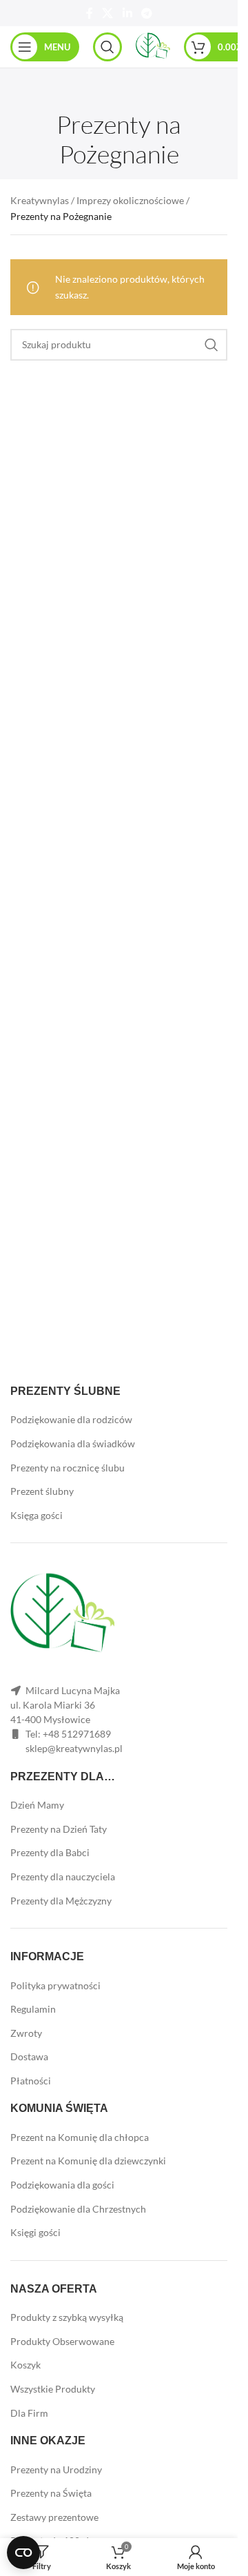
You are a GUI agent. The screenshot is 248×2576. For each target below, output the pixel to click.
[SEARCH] (211, 345)
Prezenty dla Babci (50, 1852)
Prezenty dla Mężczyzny (61, 1901)
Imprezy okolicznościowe (130, 200)
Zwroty (26, 2033)
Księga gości (37, 1515)
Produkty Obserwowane (62, 2341)
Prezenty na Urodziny (56, 2469)
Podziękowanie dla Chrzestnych (78, 2209)
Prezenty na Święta (51, 2493)
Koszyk (25, 2365)
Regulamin (33, 2009)
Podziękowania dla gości (62, 2185)
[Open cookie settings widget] (23, 2553)
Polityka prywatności (55, 1985)
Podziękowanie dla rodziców (71, 1419)
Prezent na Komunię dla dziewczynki (88, 2161)
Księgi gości (35, 2232)
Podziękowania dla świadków (73, 1443)
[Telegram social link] (146, 13)
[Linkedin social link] (127, 13)
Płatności (31, 2081)
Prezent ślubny (42, 1491)
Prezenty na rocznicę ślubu (68, 1468)
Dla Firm (29, 2413)
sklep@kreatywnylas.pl (74, 1748)
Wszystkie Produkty (53, 2389)
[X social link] (108, 13)
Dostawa (29, 2056)
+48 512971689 (77, 1734)
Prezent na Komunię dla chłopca (80, 2137)
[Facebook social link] (90, 13)
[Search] (107, 47)
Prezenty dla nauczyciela (63, 1876)
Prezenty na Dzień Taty (59, 1829)
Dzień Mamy (37, 1805)
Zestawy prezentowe (54, 2517)
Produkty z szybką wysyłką (67, 2317)
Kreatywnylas (40, 200)
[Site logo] (153, 46)
